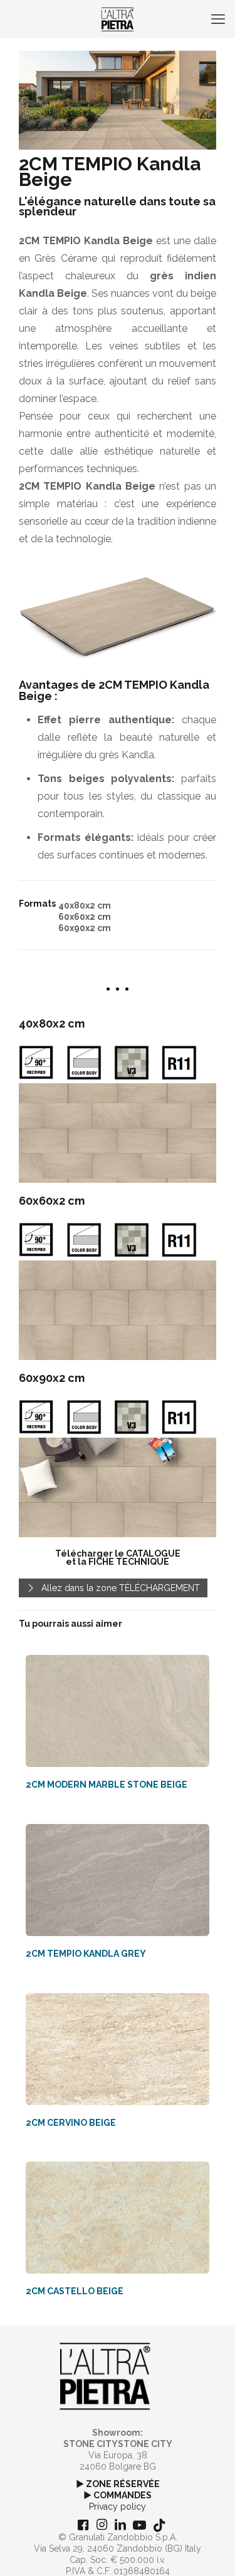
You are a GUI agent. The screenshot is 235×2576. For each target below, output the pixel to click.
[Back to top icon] (209, 2550)
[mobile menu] (218, 19)
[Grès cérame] (118, 19)
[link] (118, 1133)
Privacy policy (118, 2506)
